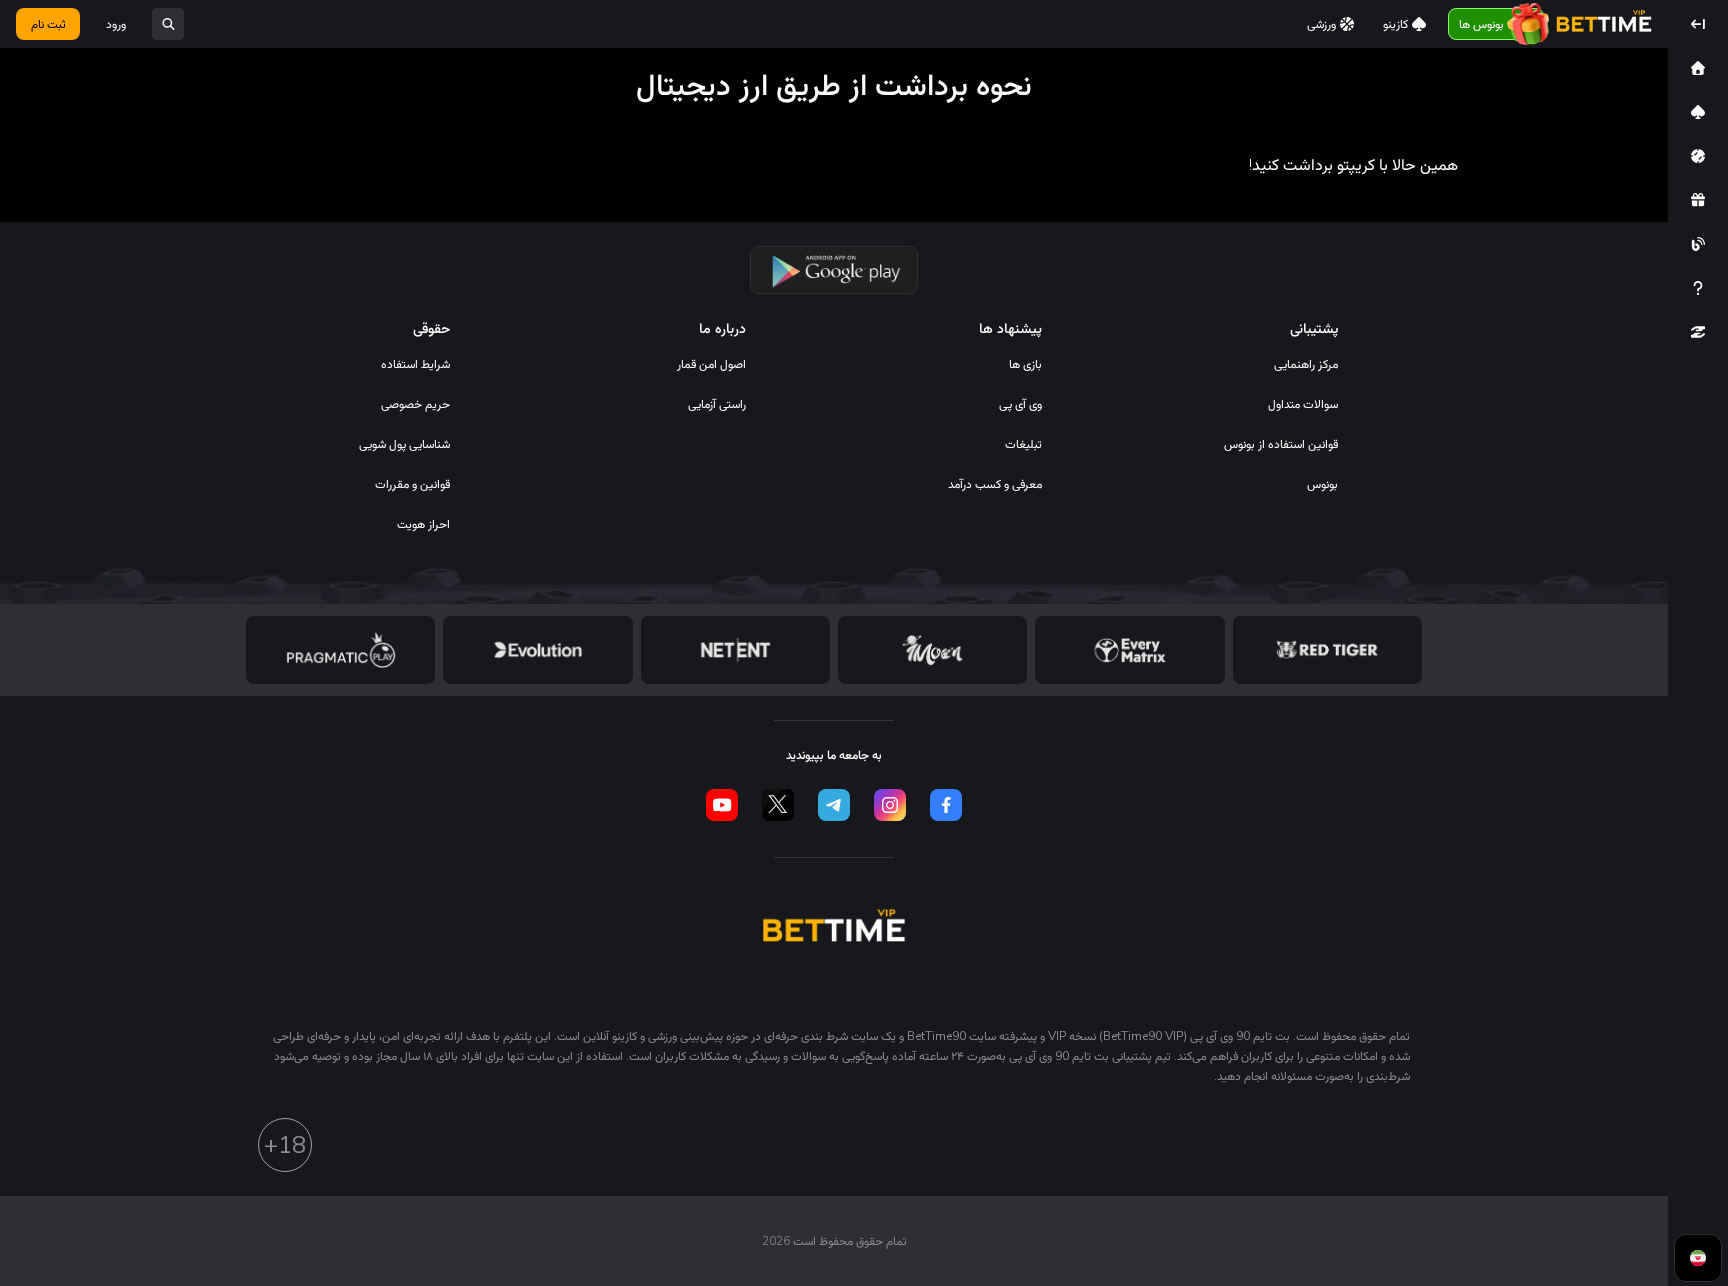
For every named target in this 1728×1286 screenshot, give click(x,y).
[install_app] (834, 270)
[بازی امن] (1698, 332)
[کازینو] (1698, 112)
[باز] (168, 24)
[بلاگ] (1698, 244)
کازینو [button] (1395, 24)
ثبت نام (48, 24)
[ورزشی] (1698, 156)
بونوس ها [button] (1481, 24)
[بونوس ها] (1698, 200)
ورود (116, 24)
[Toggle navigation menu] (1698, 24)
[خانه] (1698, 68)
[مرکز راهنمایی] (1698, 288)
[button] (1698, 68)
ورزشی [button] (1321, 24)
